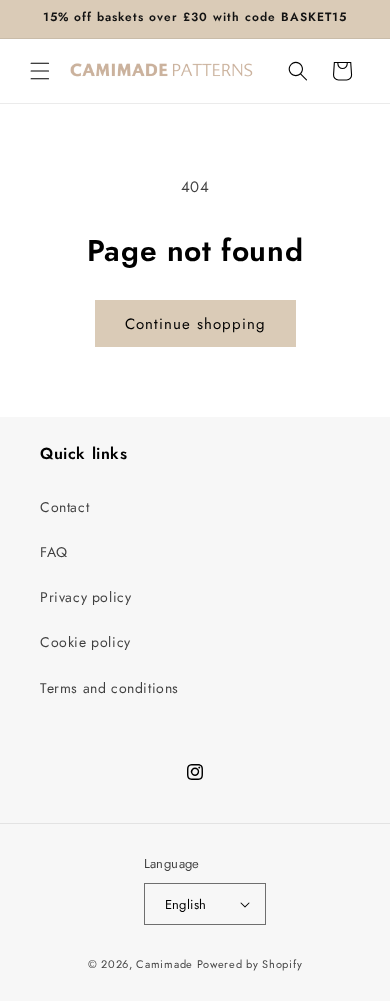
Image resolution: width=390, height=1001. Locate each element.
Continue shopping (195, 324)
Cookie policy (85, 642)
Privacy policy (85, 597)
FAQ (54, 552)
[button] (40, 71)
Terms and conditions (109, 688)
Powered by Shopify (250, 964)
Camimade (164, 964)
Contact (64, 507)
